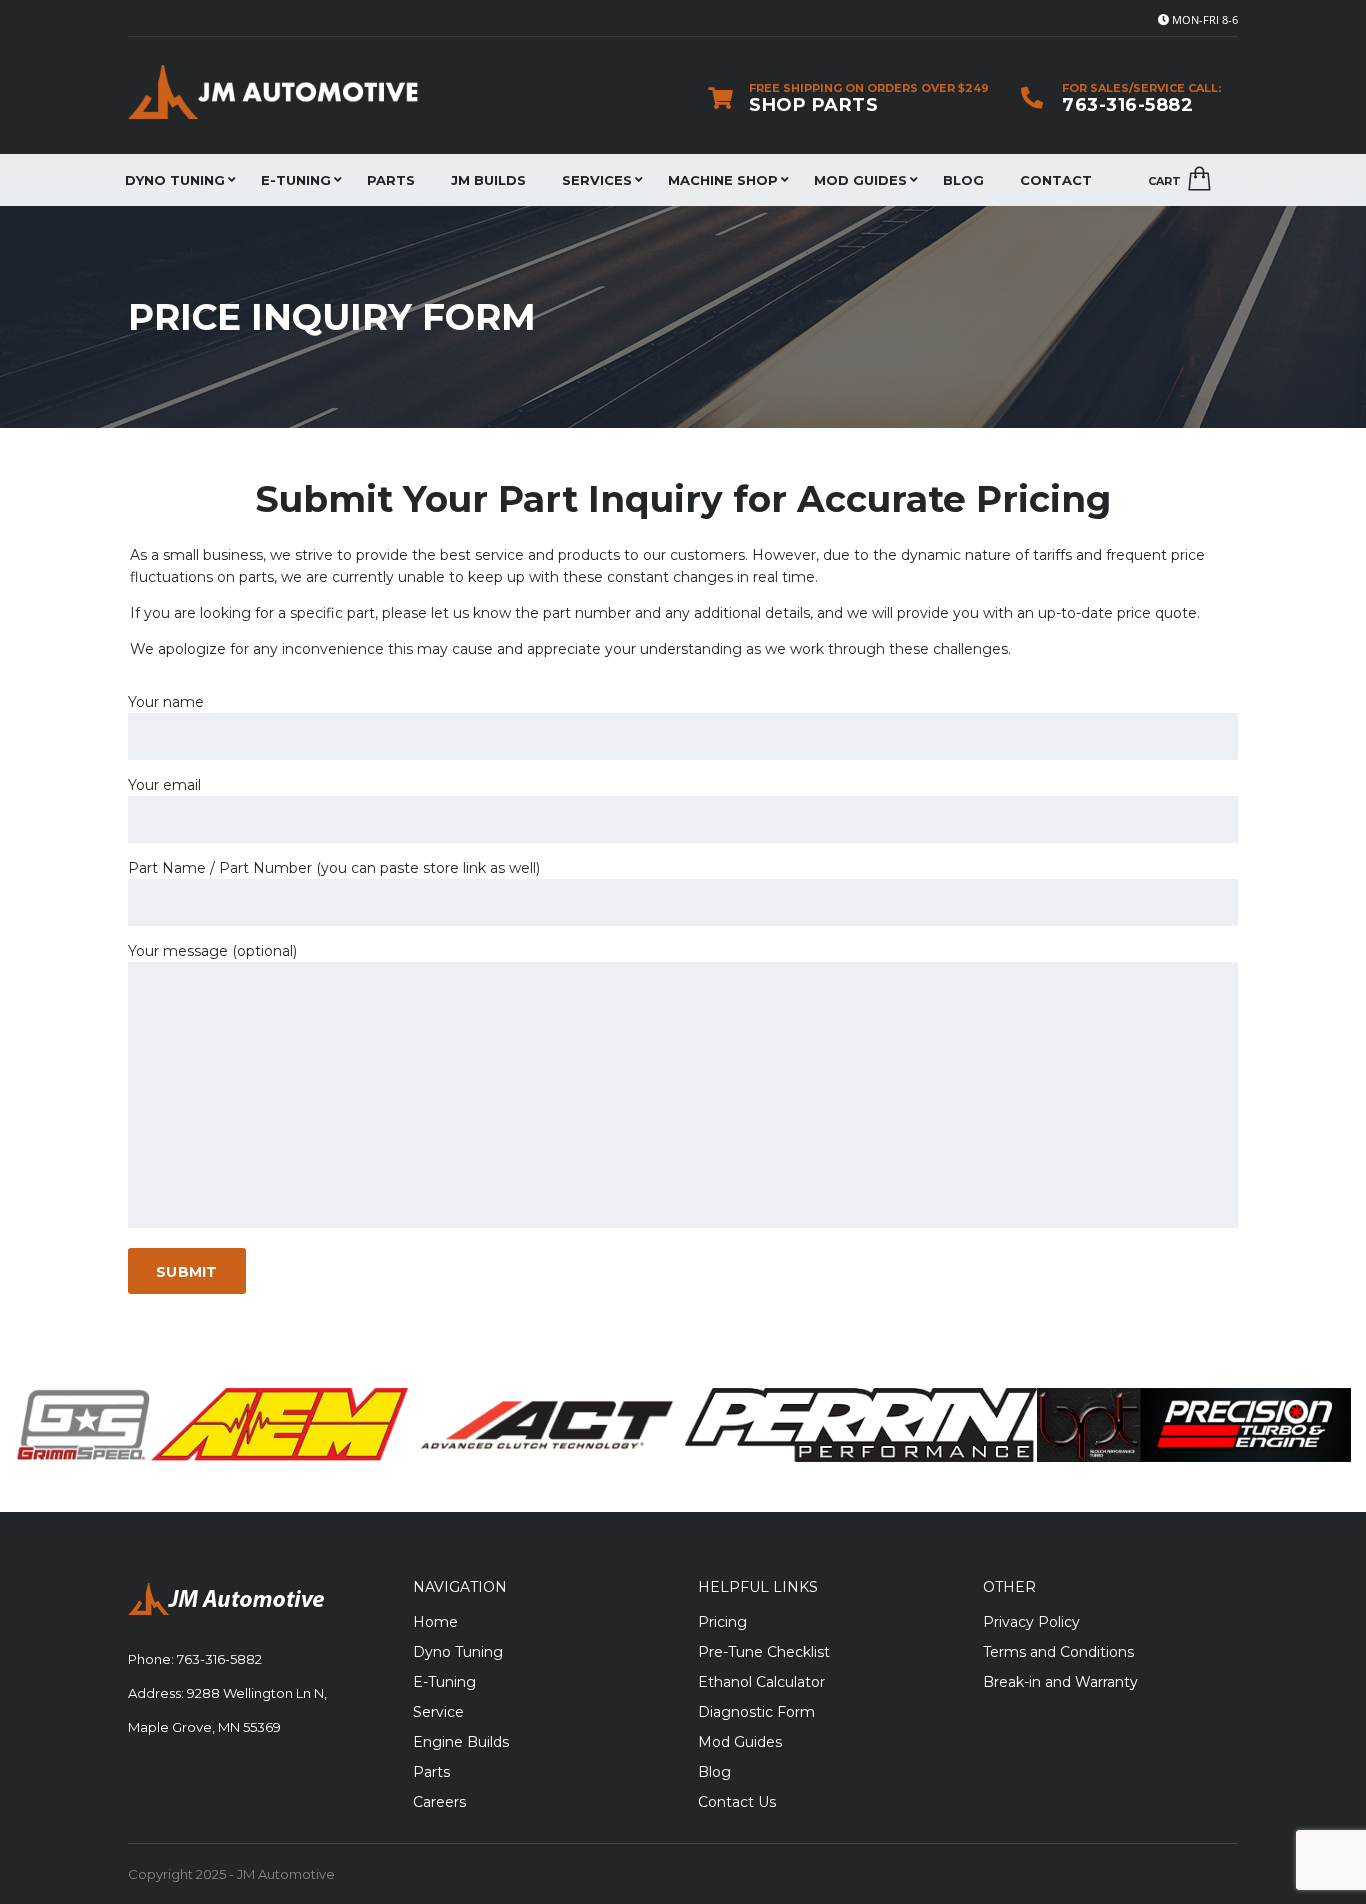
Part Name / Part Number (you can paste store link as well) (334, 868)
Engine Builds (461, 1742)
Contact (1056, 180)
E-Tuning (296, 180)
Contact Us (737, 1802)
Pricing (722, 1622)
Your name (166, 702)
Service (438, 1712)
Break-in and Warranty (1060, 1682)
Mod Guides (860, 180)
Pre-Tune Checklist (764, 1652)
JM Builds (488, 180)
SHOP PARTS (813, 105)
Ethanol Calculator (761, 1682)
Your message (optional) (212, 951)
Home (435, 1622)
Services (597, 180)
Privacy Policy (1031, 1622)
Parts (391, 180)
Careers (439, 1802)
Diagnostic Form (756, 1712)
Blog (963, 180)
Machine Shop (723, 180)
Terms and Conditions (1058, 1652)
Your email (164, 785)
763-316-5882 (1127, 105)
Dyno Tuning (175, 180)
